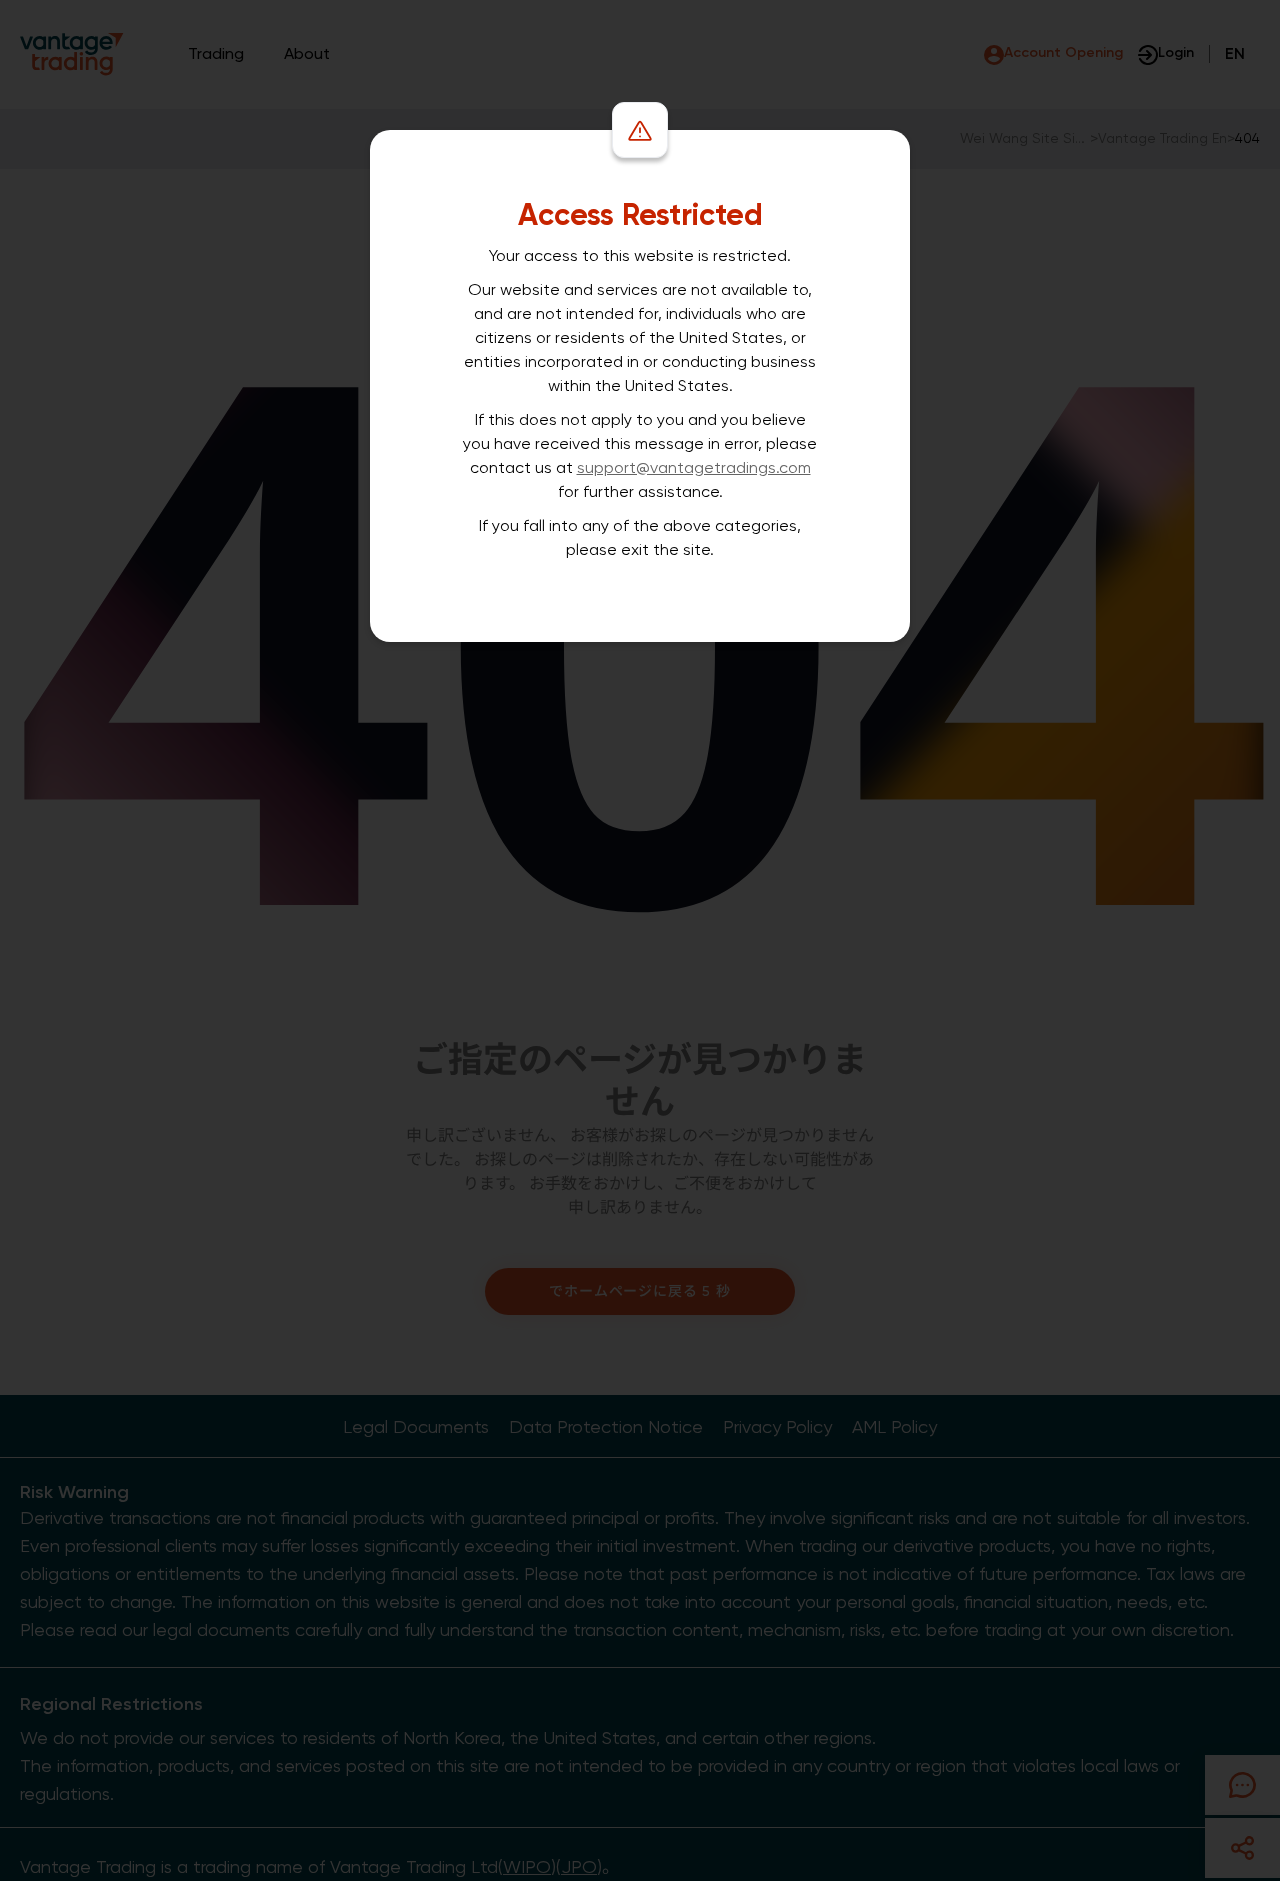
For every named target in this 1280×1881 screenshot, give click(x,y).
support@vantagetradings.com (694, 467)
